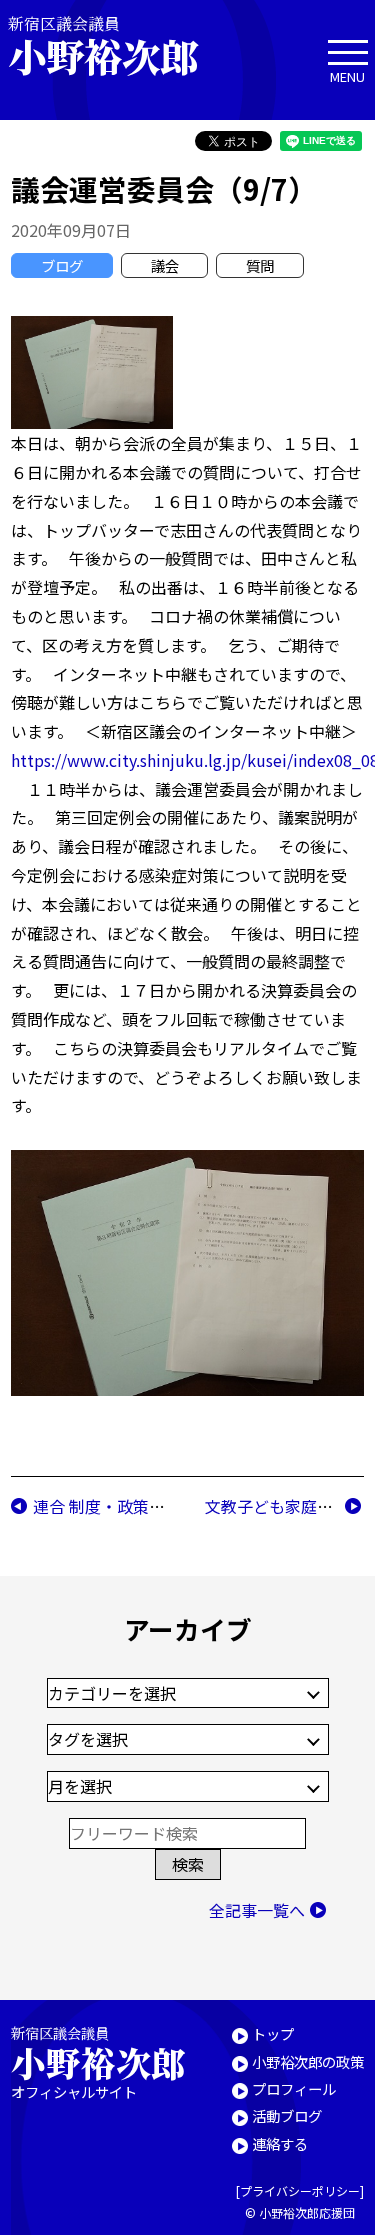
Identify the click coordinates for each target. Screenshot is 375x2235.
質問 (260, 265)
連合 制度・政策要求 (107, 1506)
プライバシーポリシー (300, 2190)
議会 (165, 265)
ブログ (62, 265)
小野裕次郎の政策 (308, 2061)
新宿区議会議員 (103, 45)
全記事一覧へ (257, 1910)
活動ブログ (287, 2115)
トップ (273, 2033)
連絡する (280, 2143)
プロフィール (294, 2088)
